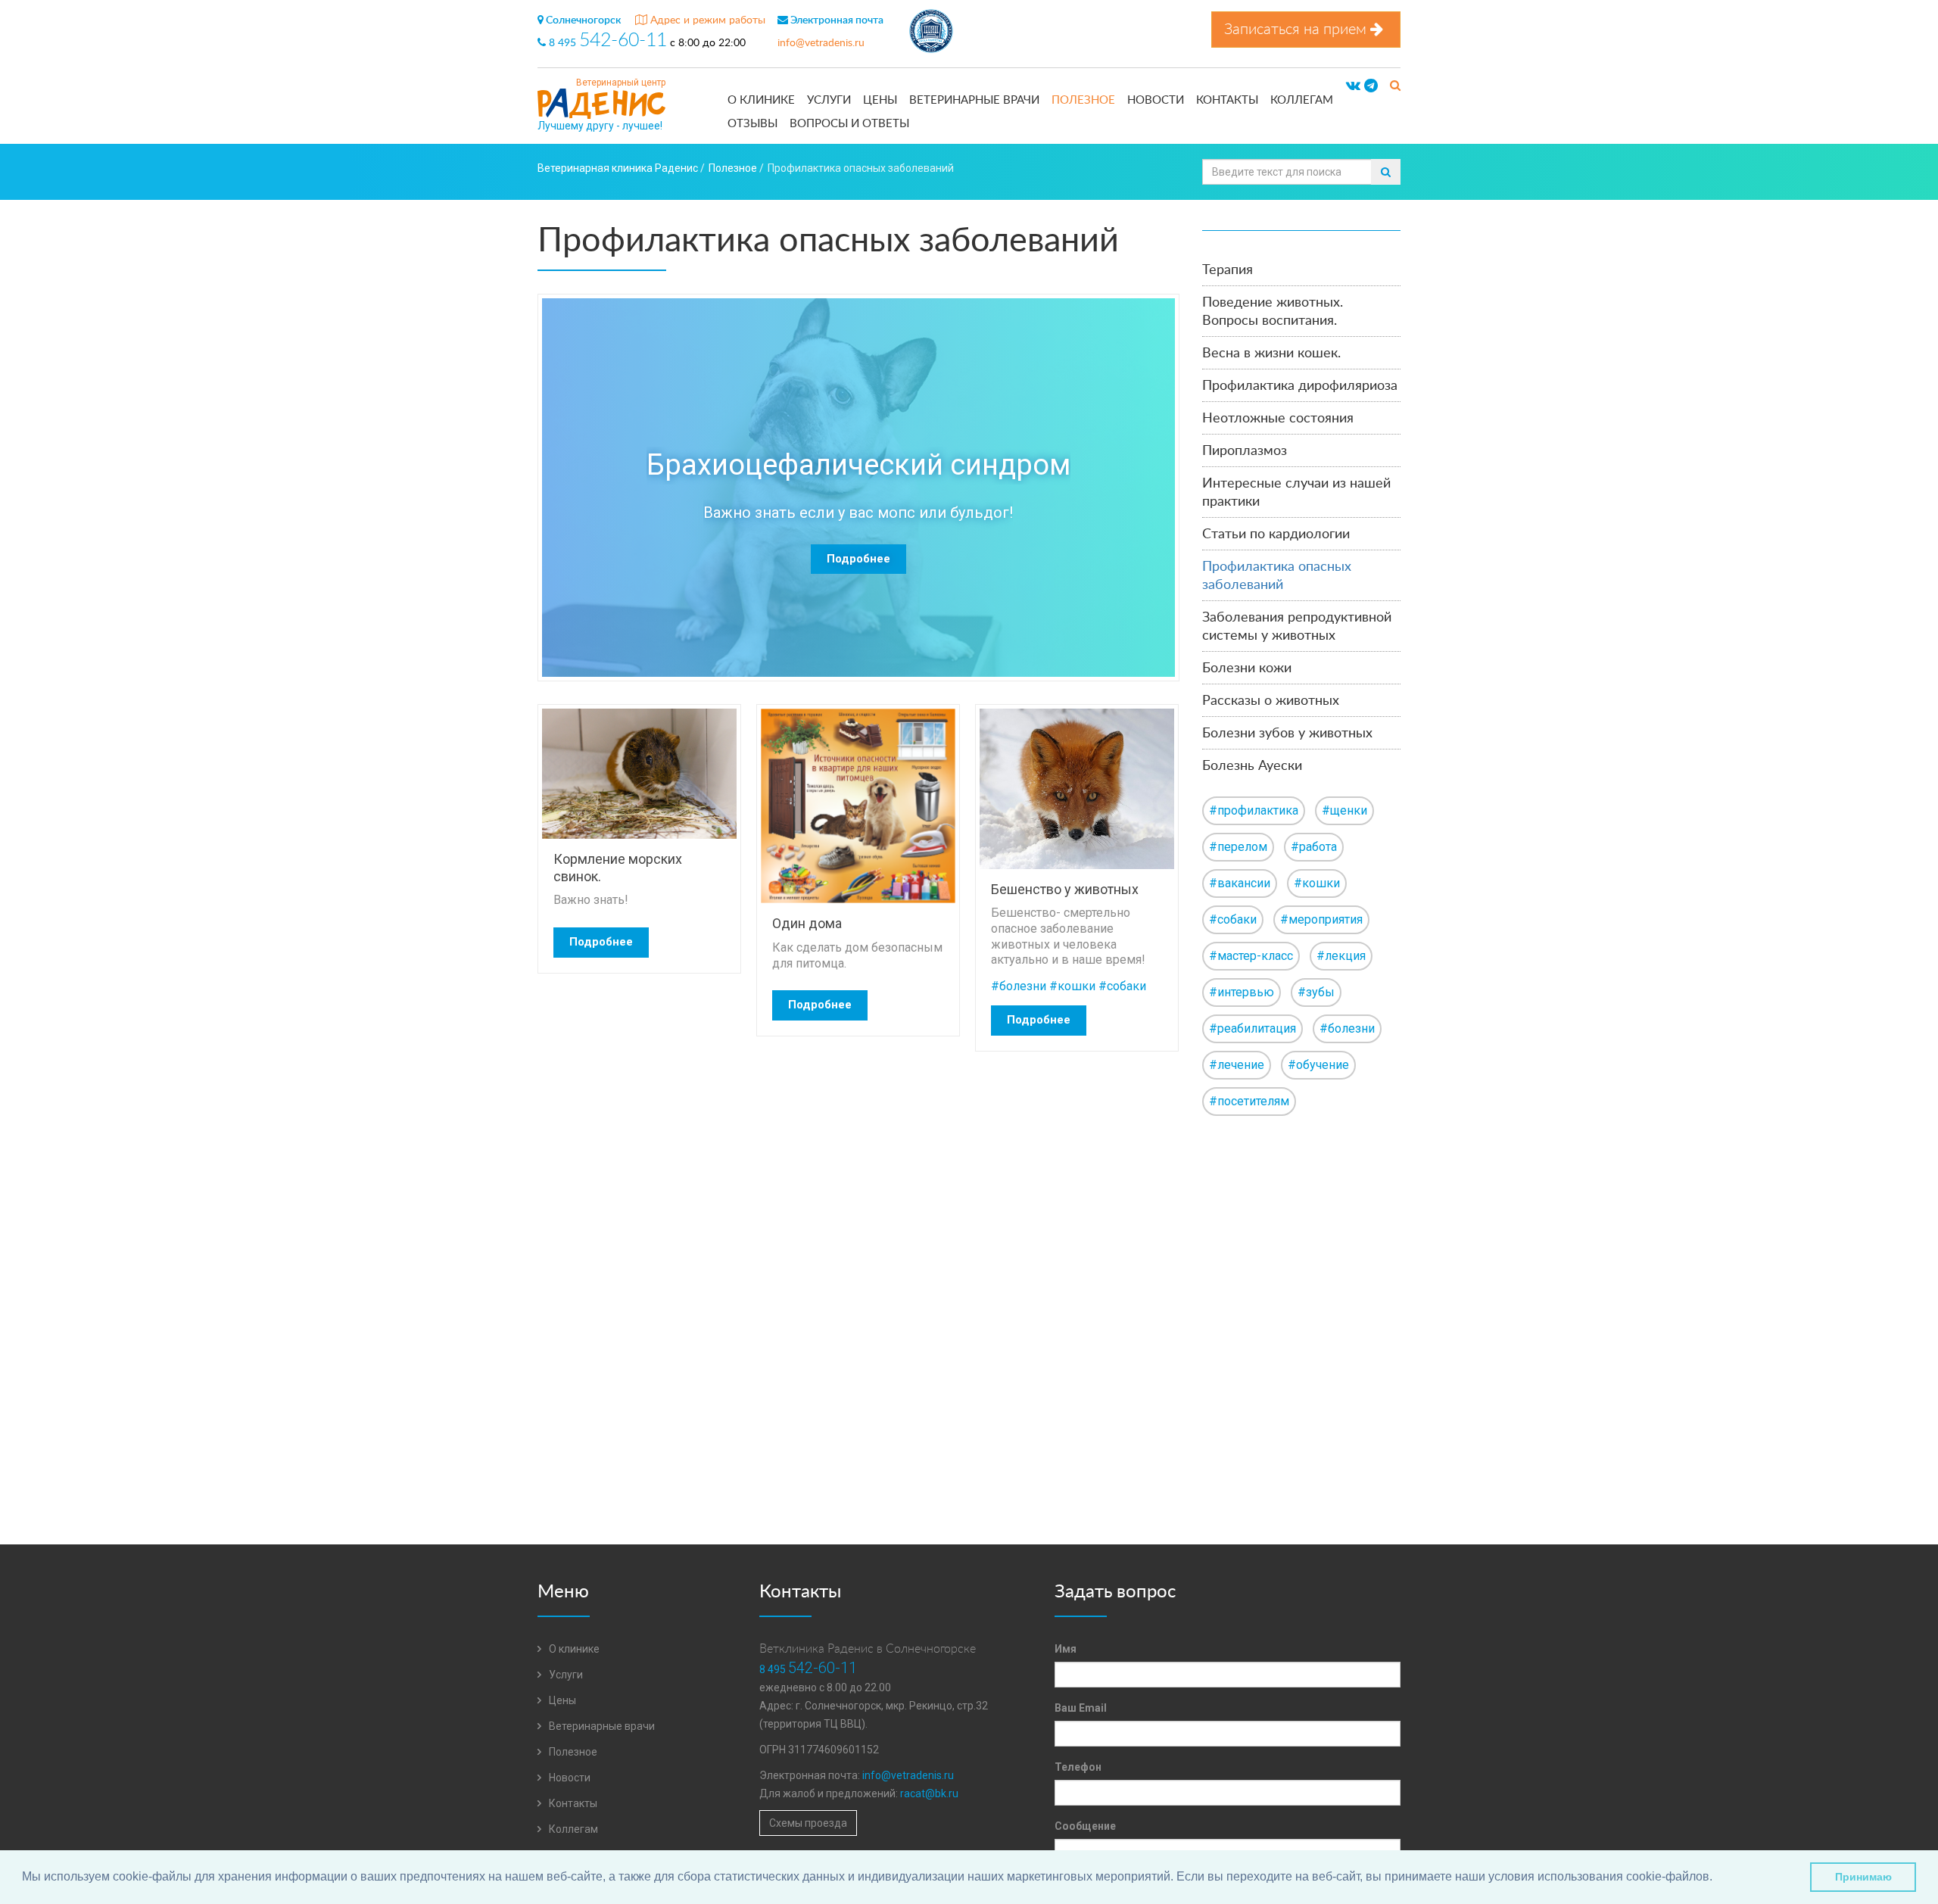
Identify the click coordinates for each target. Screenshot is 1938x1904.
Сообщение (1085, 1826)
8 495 (606, 43)
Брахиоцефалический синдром (858, 465)
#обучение (1318, 1065)
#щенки (1344, 810)
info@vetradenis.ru (821, 43)
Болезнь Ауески (1252, 766)
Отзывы (752, 124)
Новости (1156, 100)
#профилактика (1254, 810)
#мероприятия (1321, 919)
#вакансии (1240, 883)
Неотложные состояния (1278, 419)
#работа (1314, 847)
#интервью (1242, 992)
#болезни (1019, 986)
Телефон (1078, 1767)
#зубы (1316, 992)
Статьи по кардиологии (1276, 534)
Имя (1066, 1649)
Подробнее (858, 559)
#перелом (1238, 847)
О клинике (761, 100)
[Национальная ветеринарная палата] (931, 33)
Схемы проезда (808, 1823)
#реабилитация (1253, 1028)
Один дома (807, 923)
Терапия (1228, 270)
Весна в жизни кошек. (1271, 354)
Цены (880, 100)
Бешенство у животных (1065, 889)
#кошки (1072, 986)
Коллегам (1302, 100)
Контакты (1227, 100)
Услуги (829, 100)
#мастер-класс (1251, 956)
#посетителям (1249, 1101)
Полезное (1083, 100)
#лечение (1237, 1065)
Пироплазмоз (1245, 451)
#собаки (1122, 986)
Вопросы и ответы (849, 124)
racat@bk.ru (929, 1793)
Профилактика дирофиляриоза (1300, 386)
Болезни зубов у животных (1287, 734)
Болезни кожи (1247, 668)
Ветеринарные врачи (974, 100)
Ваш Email (1081, 1708)
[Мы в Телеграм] (1371, 86)
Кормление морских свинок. (618, 868)
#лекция (1341, 956)
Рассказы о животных (1271, 701)
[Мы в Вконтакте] (1353, 86)
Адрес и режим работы (706, 20)
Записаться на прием (1297, 30)
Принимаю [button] (1863, 1877)
